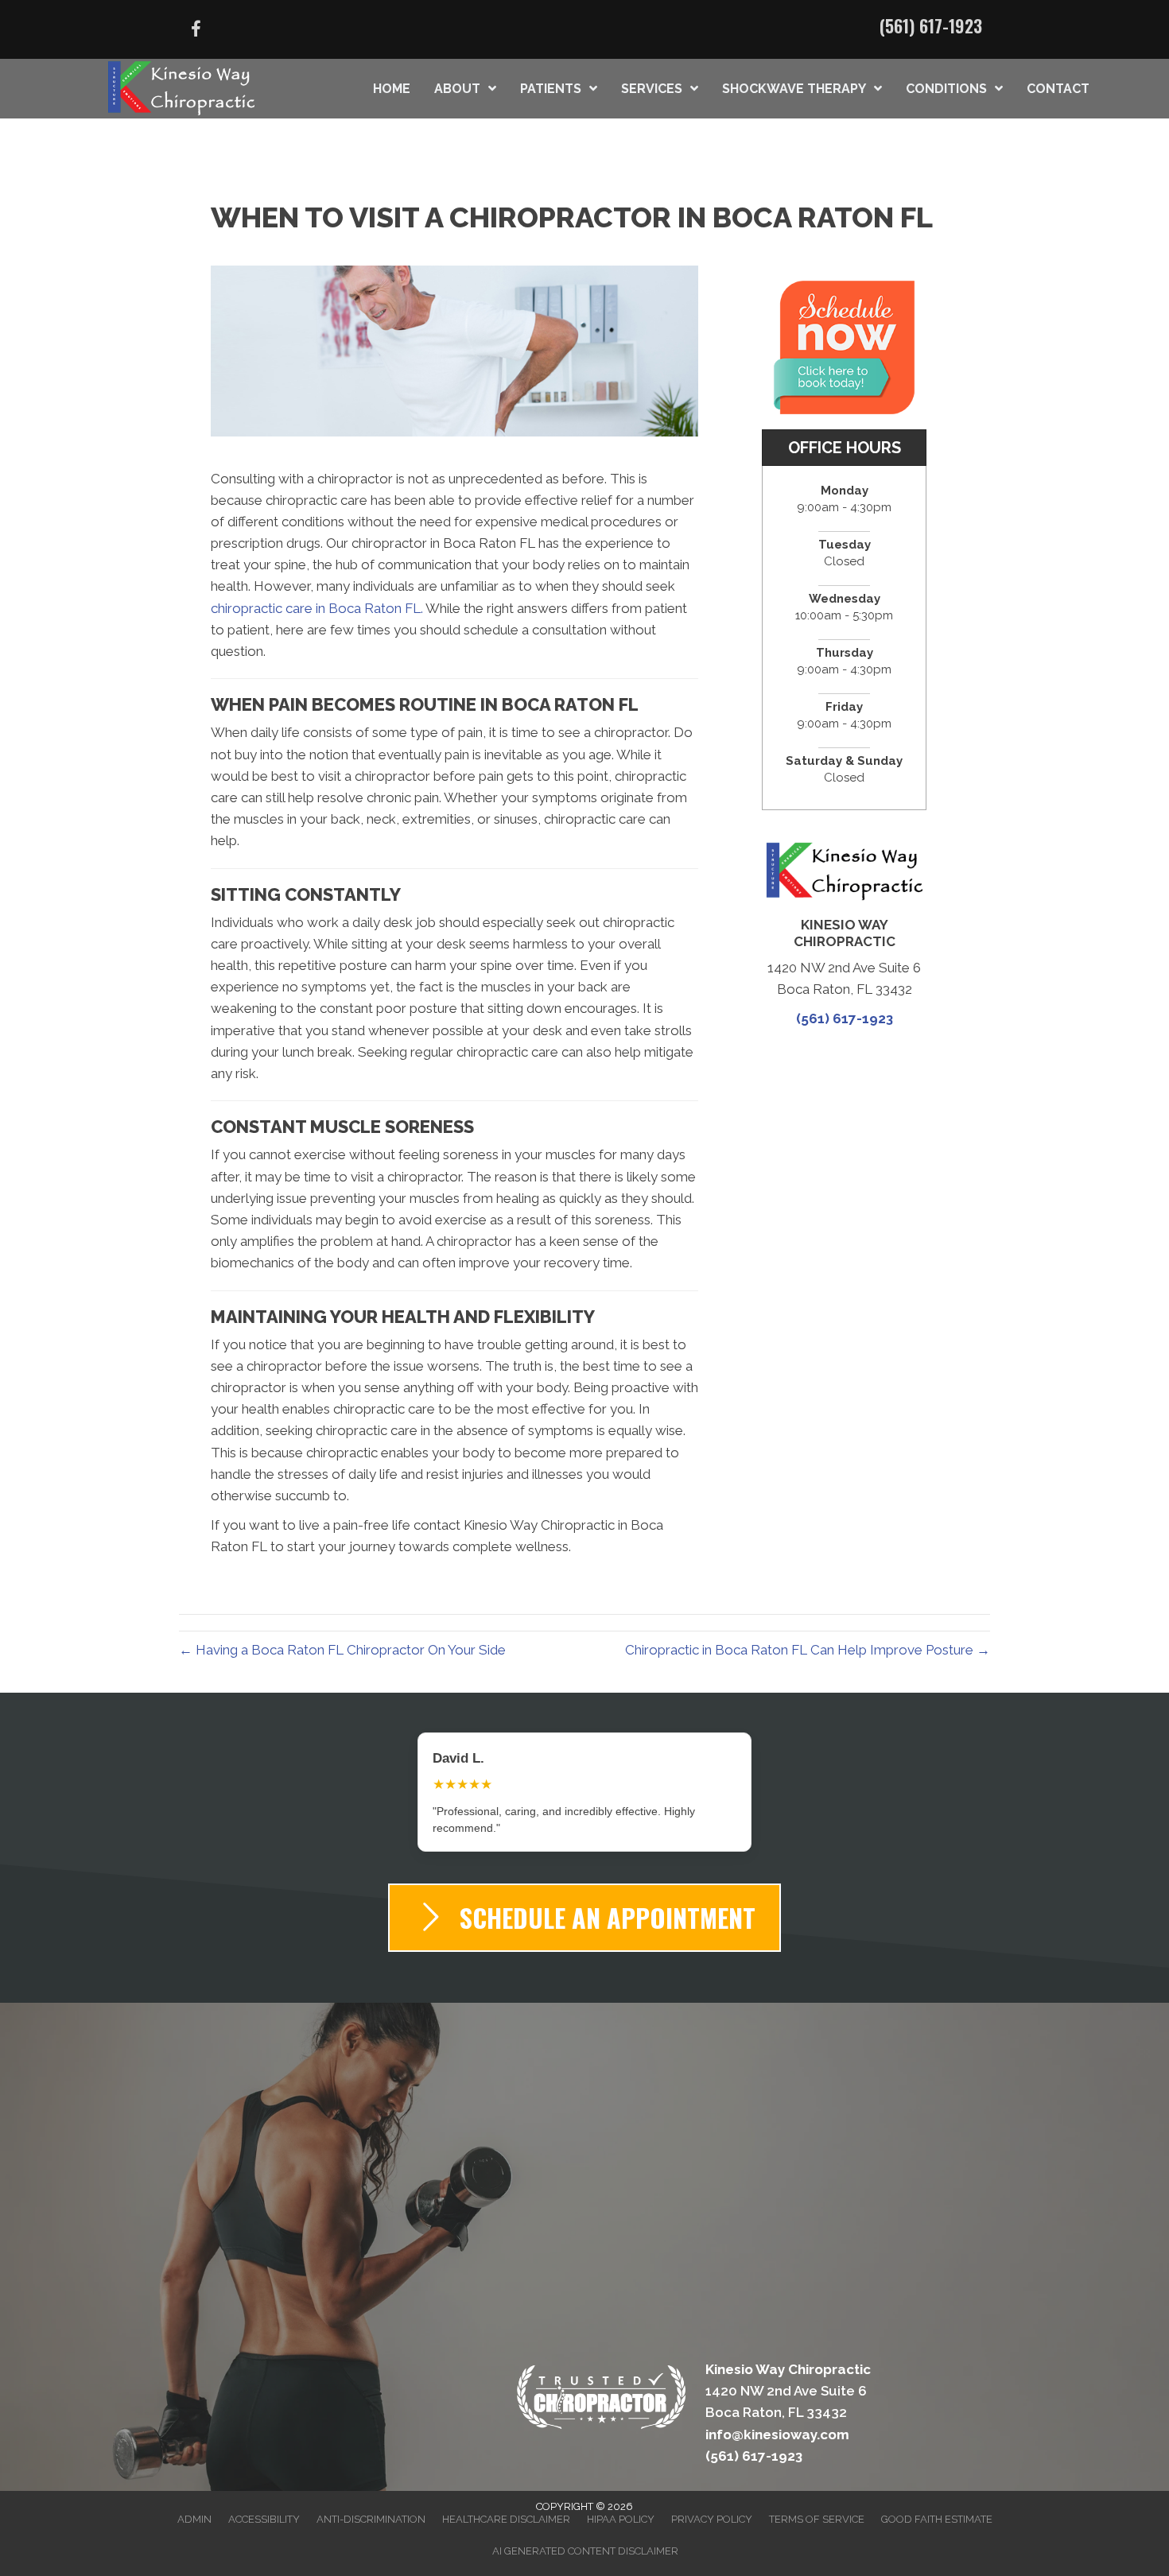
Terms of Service (817, 2502)
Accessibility (264, 2502)
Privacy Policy (712, 2502)
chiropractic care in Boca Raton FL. (317, 608)
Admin (194, 2502)
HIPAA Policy (621, 2502)
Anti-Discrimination (371, 2502)
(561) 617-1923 (931, 25)
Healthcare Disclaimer (506, 2502)
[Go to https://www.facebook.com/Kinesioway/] (196, 31)
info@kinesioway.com (777, 2418)
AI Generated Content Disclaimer (585, 2534)
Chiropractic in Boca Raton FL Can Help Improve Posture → (808, 1650)
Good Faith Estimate (937, 2502)
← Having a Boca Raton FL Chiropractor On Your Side (342, 1650)
